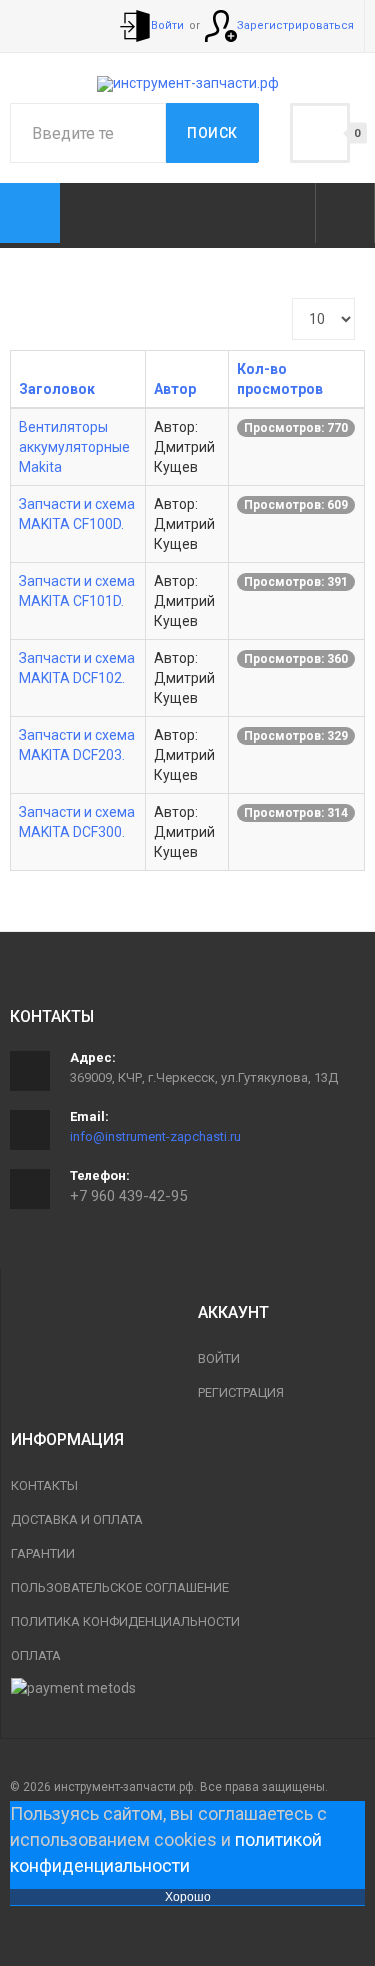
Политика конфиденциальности (125, 1621)
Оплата (36, 1655)
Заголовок (57, 389)
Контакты (44, 1485)
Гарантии (43, 1553)
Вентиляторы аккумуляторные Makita (74, 447)
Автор (175, 389)
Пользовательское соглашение (120, 1587)
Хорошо (188, 1897)
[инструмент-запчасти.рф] (188, 84)
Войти (219, 1358)
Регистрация (241, 1392)
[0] (320, 133)
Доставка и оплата (77, 1519)
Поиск (212, 133)
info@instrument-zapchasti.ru (155, 1136)
